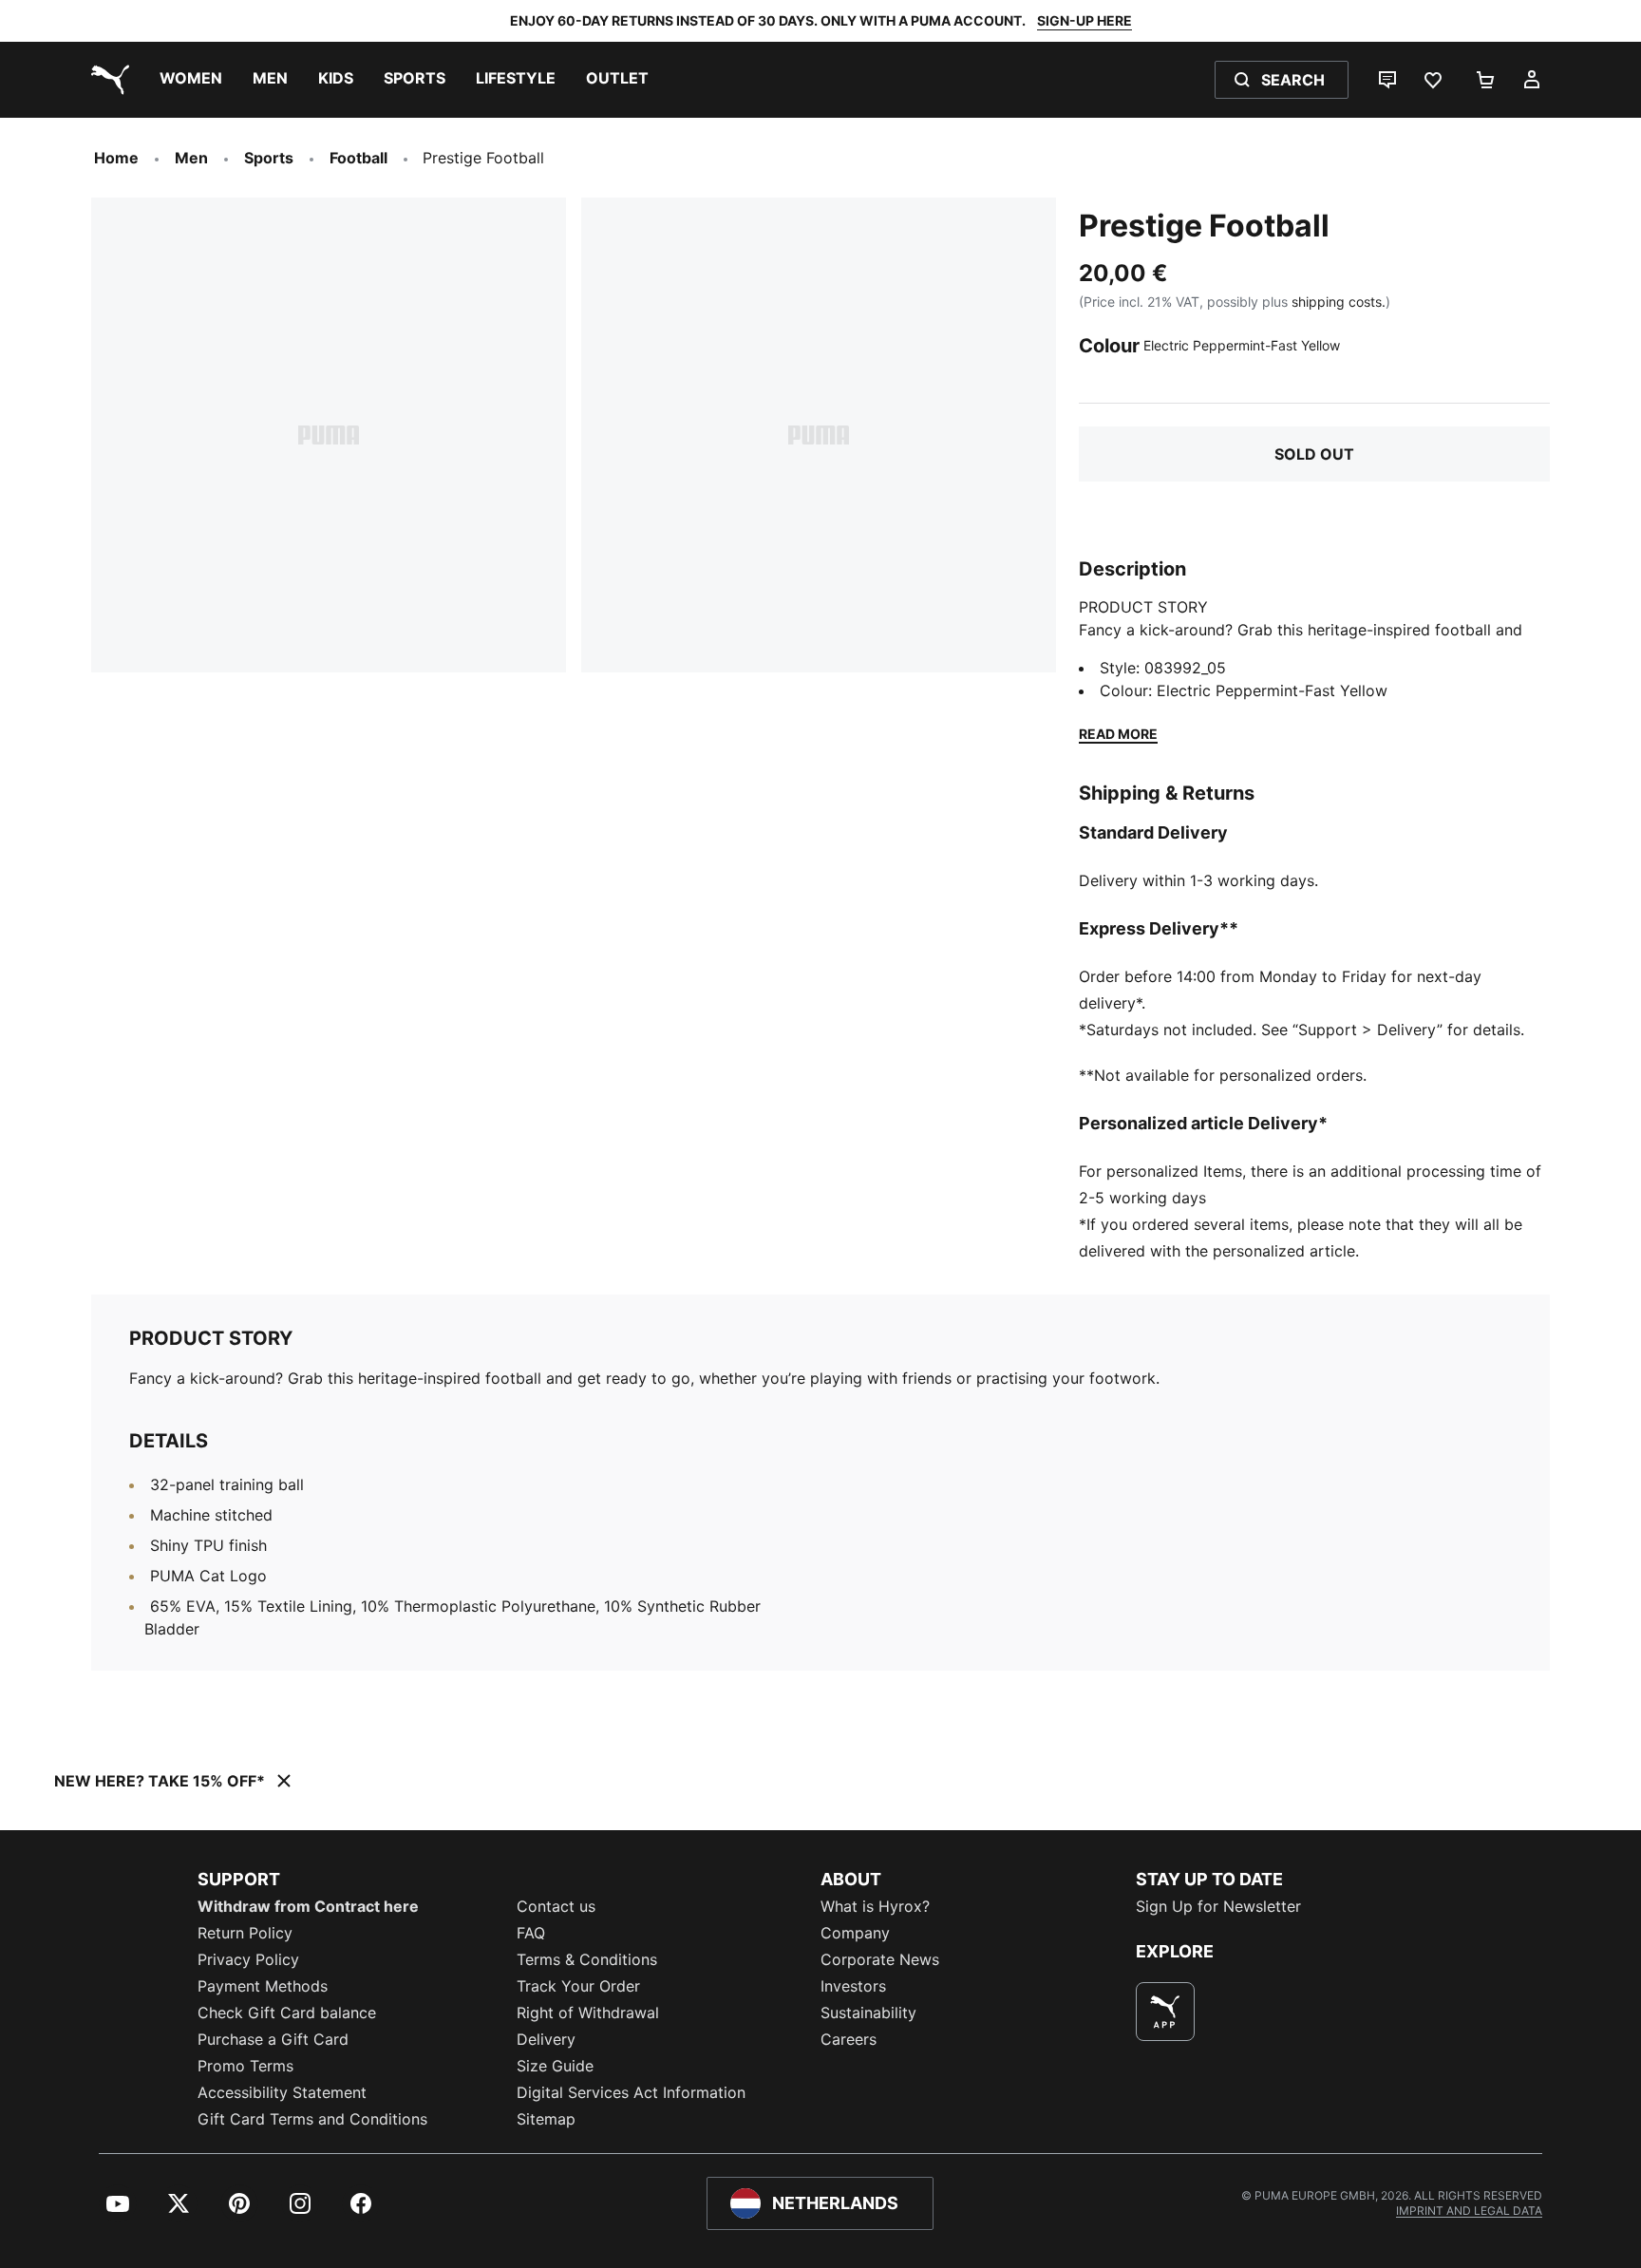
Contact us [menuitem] (556, 1906)
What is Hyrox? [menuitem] (875, 1906)
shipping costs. (1339, 302)
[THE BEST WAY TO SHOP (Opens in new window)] (1165, 2012)
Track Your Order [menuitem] (578, 1986)
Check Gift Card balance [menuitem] (287, 2013)
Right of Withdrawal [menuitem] (588, 2013)
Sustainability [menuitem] (868, 2013)
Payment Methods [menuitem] (263, 1986)
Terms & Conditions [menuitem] (587, 1959)
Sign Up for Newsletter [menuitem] (1218, 1906)
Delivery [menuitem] (546, 2039)
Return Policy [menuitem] (245, 1933)
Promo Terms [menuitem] (245, 2066)
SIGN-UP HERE (1085, 20)
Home (116, 158)
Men (191, 158)
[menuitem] (191, 80)
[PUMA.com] (106, 80)
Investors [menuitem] (853, 1986)
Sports (269, 158)
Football (358, 158)
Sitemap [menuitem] (546, 2119)
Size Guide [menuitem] (555, 2066)
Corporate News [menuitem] (880, 1959)
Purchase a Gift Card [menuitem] (273, 2039)
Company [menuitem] (855, 1933)
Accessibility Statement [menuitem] (282, 2092)
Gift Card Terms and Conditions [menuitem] (312, 2119)
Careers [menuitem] (849, 2039)
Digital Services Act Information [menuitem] (631, 2092)
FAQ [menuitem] (531, 1933)
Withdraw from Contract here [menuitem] (308, 1906)
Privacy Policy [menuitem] (248, 1959)
